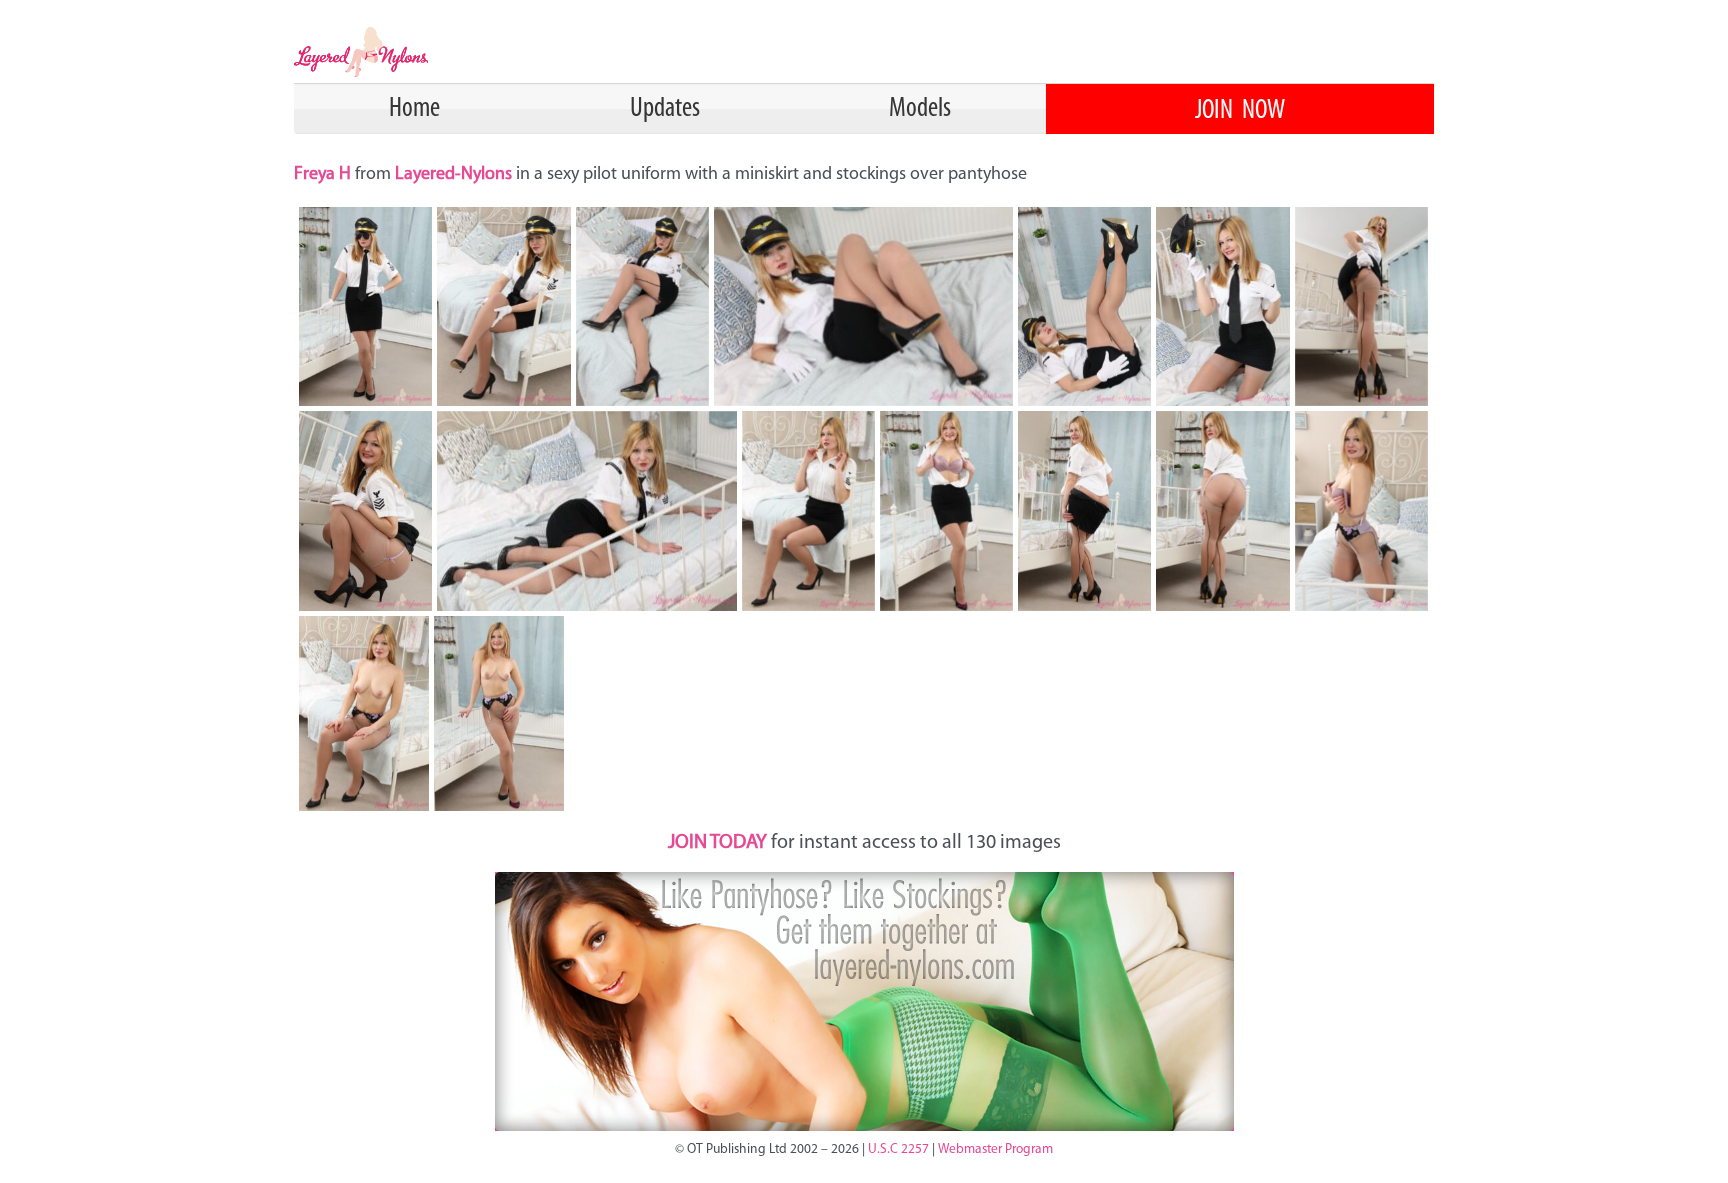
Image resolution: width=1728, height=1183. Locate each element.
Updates (665, 109)
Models (920, 109)
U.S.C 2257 (898, 1149)
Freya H (324, 175)
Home (414, 109)
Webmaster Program (995, 1149)
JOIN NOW (1240, 111)
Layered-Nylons (453, 175)
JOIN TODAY (717, 843)
